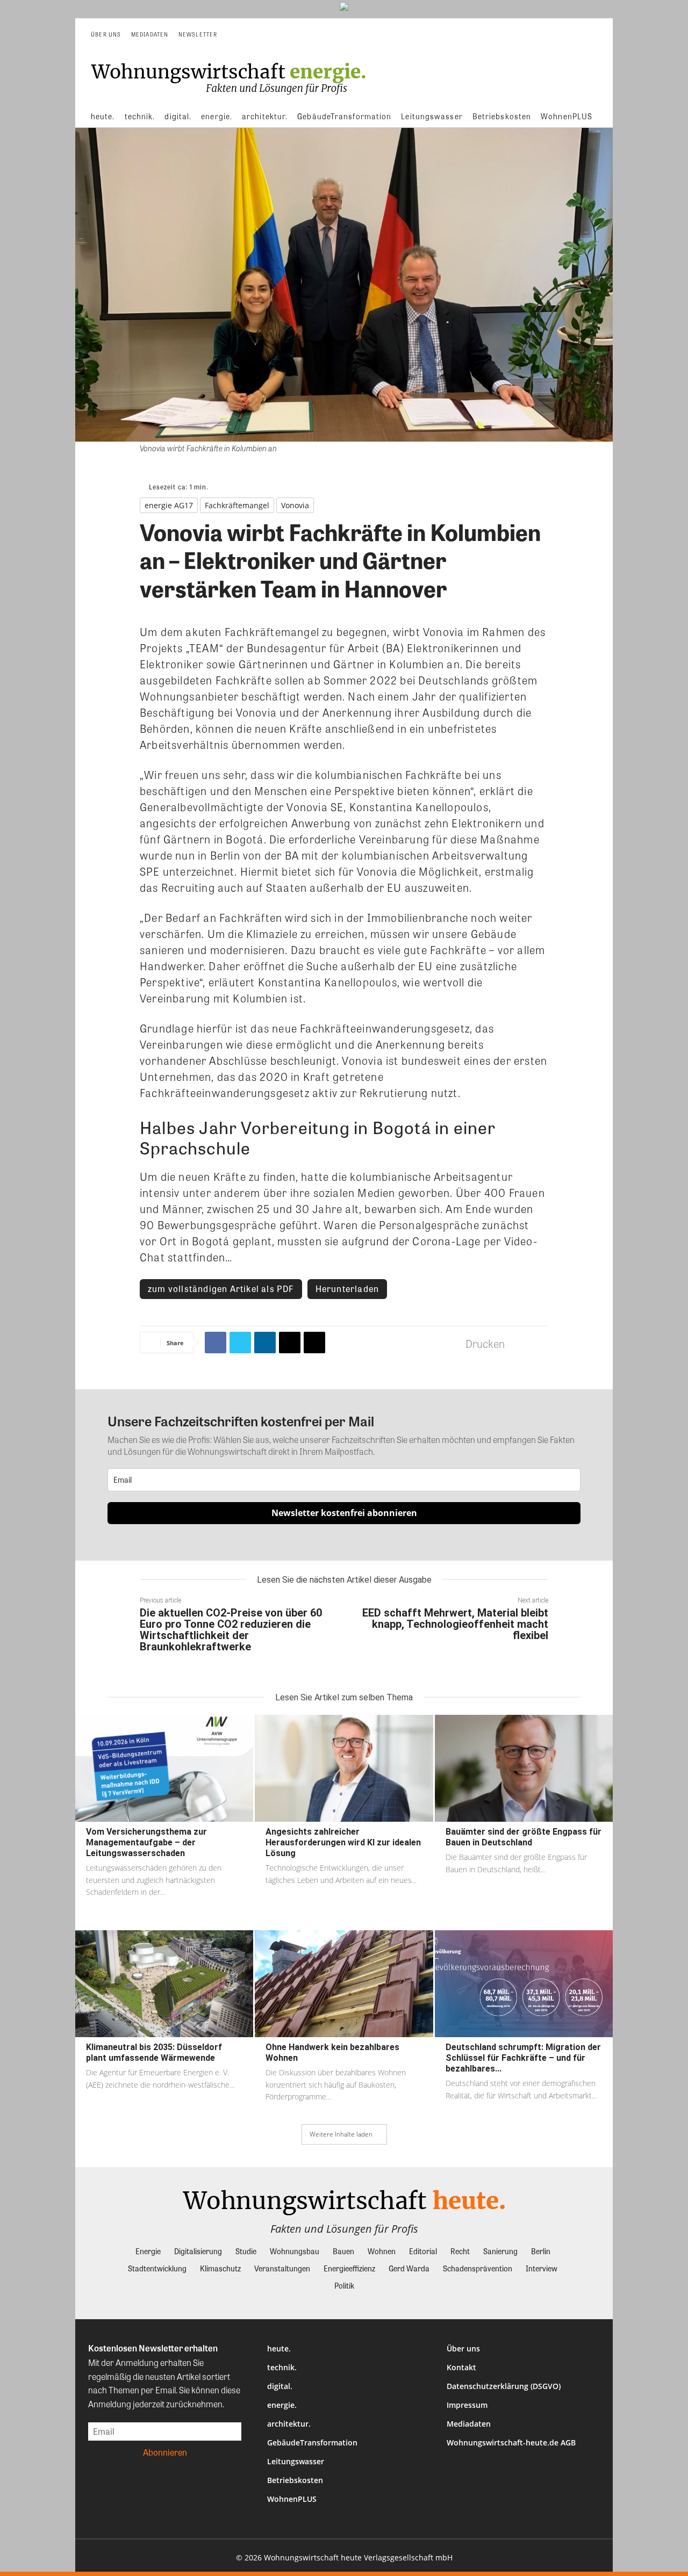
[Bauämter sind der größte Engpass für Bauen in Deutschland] (524, 1768)
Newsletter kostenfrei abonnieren (344, 1513)
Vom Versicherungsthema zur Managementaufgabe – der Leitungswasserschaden (146, 1842)
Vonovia (295, 505)
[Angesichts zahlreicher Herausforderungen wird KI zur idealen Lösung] (344, 1768)
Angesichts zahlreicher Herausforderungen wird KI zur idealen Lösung (343, 1842)
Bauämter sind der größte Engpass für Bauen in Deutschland (524, 1837)
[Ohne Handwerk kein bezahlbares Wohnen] (344, 1984)
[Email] (290, 1343)
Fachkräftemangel (237, 505)
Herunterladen (347, 1289)
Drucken (485, 1343)
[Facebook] (216, 1343)
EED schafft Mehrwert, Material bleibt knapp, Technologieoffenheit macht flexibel (455, 1624)
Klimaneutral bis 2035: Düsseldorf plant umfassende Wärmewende (154, 2052)
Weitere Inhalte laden (341, 2134)
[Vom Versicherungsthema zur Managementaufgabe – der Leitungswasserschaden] (164, 1768)
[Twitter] (240, 1343)
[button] (589, 34)
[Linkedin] (265, 1343)
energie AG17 (169, 505)
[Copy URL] (314, 1343)
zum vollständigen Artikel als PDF (221, 1289)
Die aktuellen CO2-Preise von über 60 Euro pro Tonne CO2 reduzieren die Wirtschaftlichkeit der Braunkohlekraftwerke (231, 1630)
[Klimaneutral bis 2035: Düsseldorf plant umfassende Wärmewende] (164, 1984)
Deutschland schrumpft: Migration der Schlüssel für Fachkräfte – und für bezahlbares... (523, 2058)
